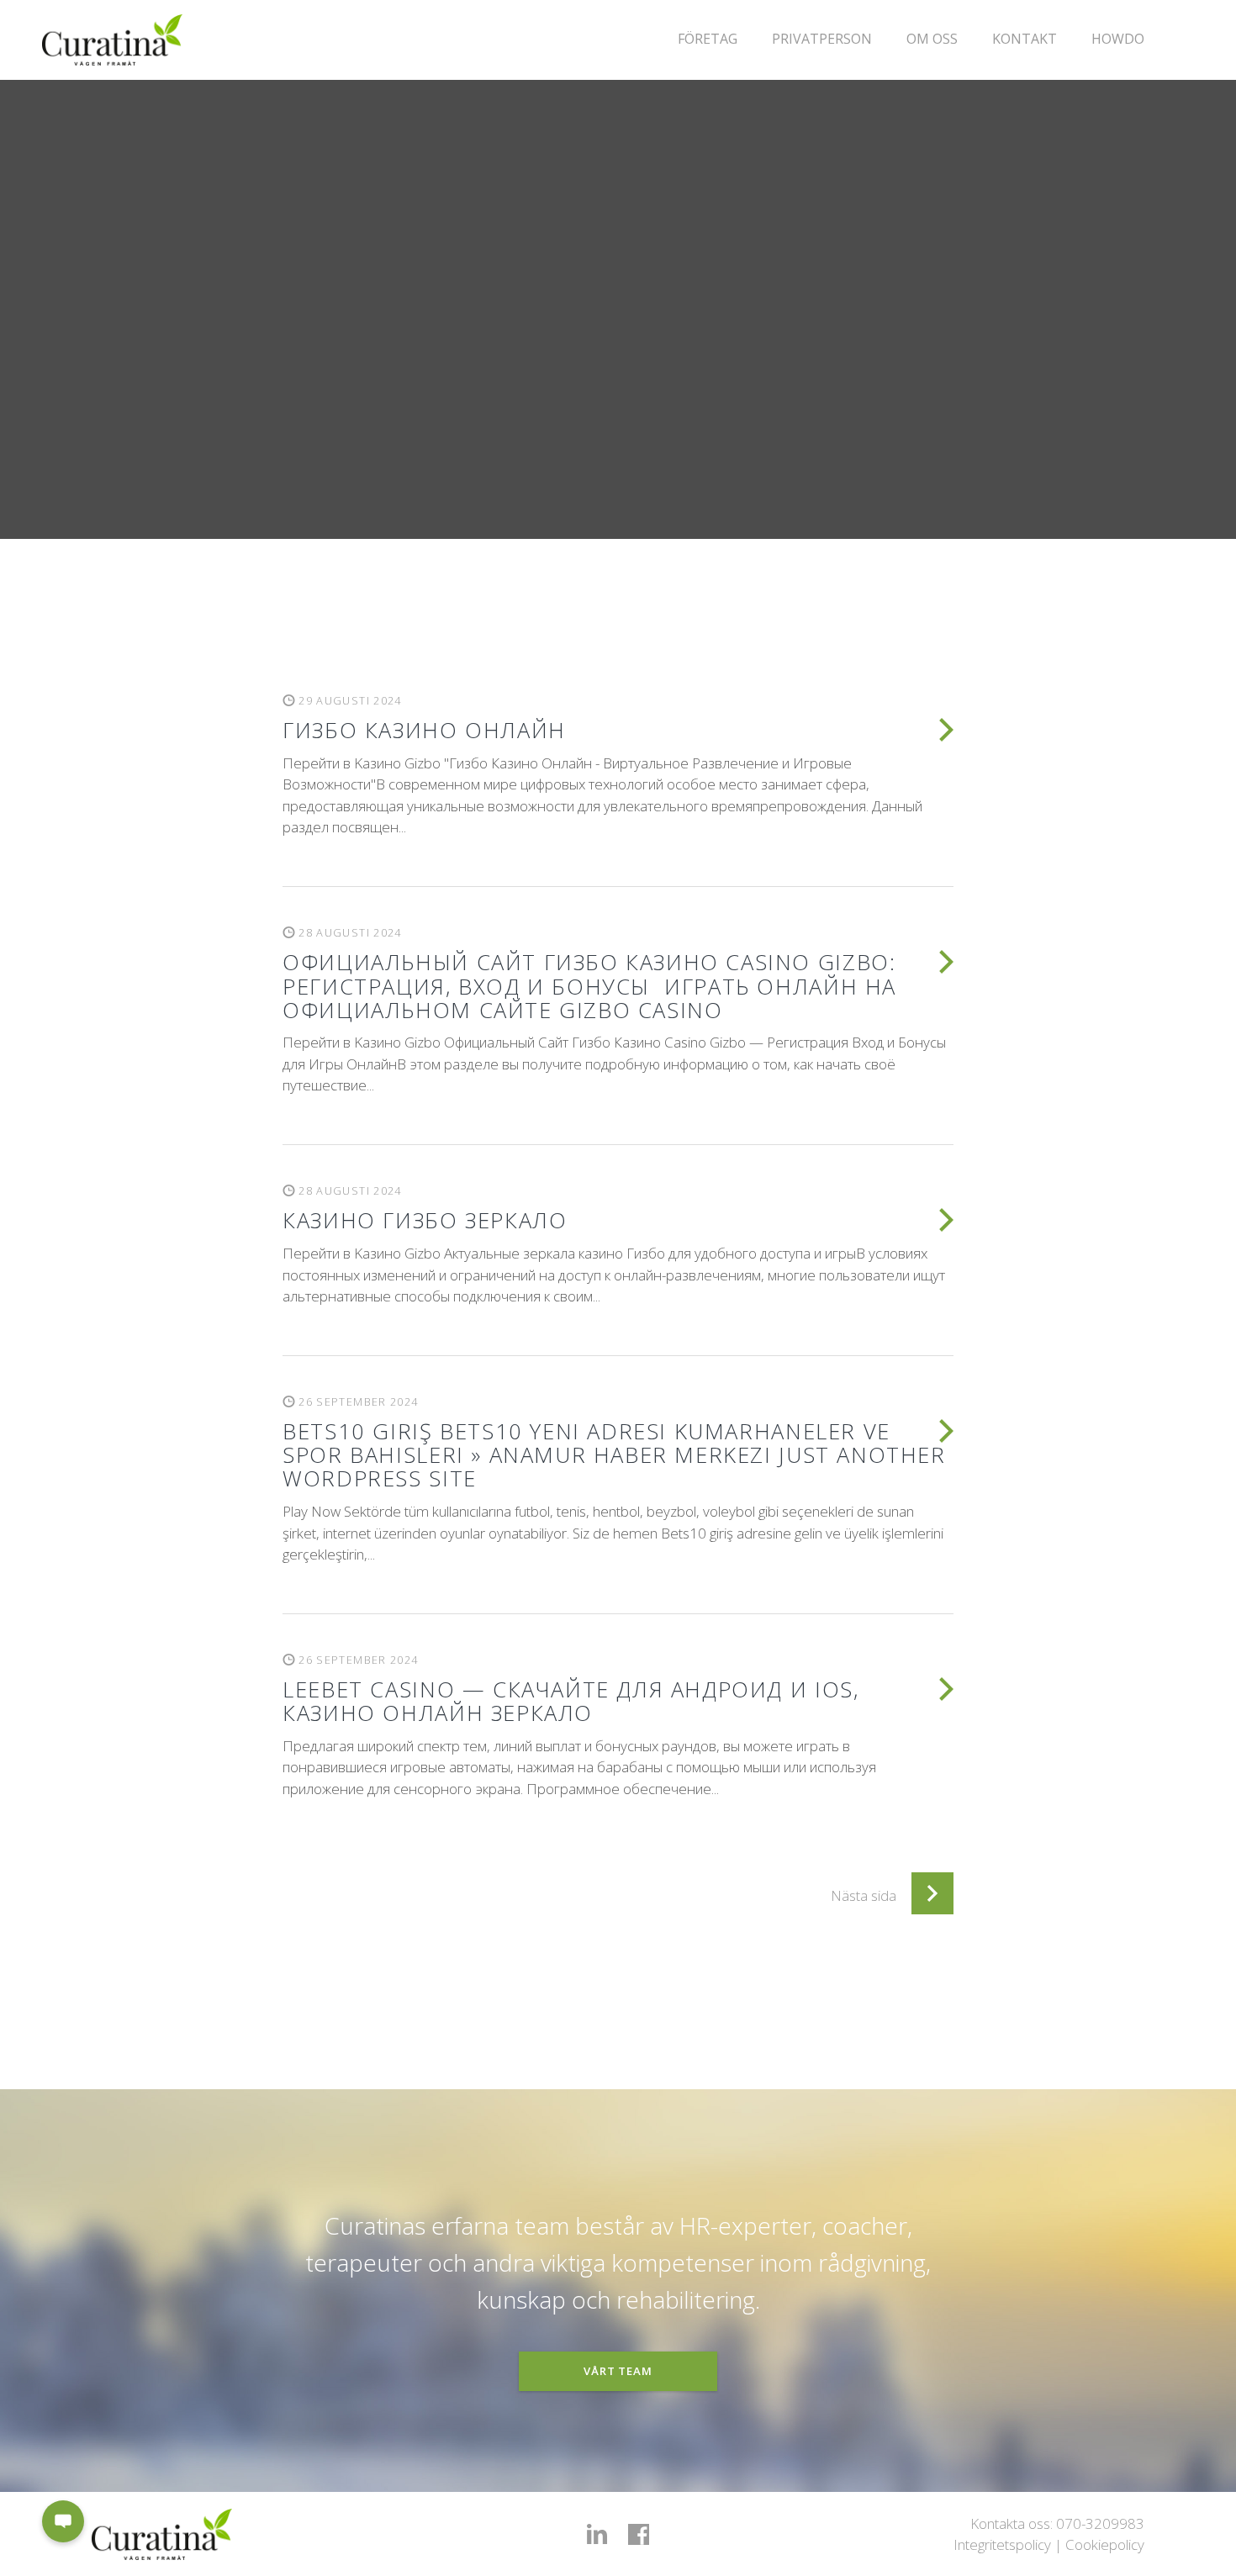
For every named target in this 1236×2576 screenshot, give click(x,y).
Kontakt (1025, 39)
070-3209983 (1100, 2523)
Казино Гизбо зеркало (425, 1220)
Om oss (932, 39)
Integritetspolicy (1002, 2544)
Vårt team (618, 2371)
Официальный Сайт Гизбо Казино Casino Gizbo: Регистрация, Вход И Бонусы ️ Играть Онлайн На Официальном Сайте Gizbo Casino (589, 985)
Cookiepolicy (1105, 2544)
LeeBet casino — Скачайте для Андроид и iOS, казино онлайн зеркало (570, 1701)
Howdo (1118, 39)
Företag (708, 39)
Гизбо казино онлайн (424, 730)
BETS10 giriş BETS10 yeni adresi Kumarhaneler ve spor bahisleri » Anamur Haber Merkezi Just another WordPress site (614, 1454)
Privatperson (822, 39)
